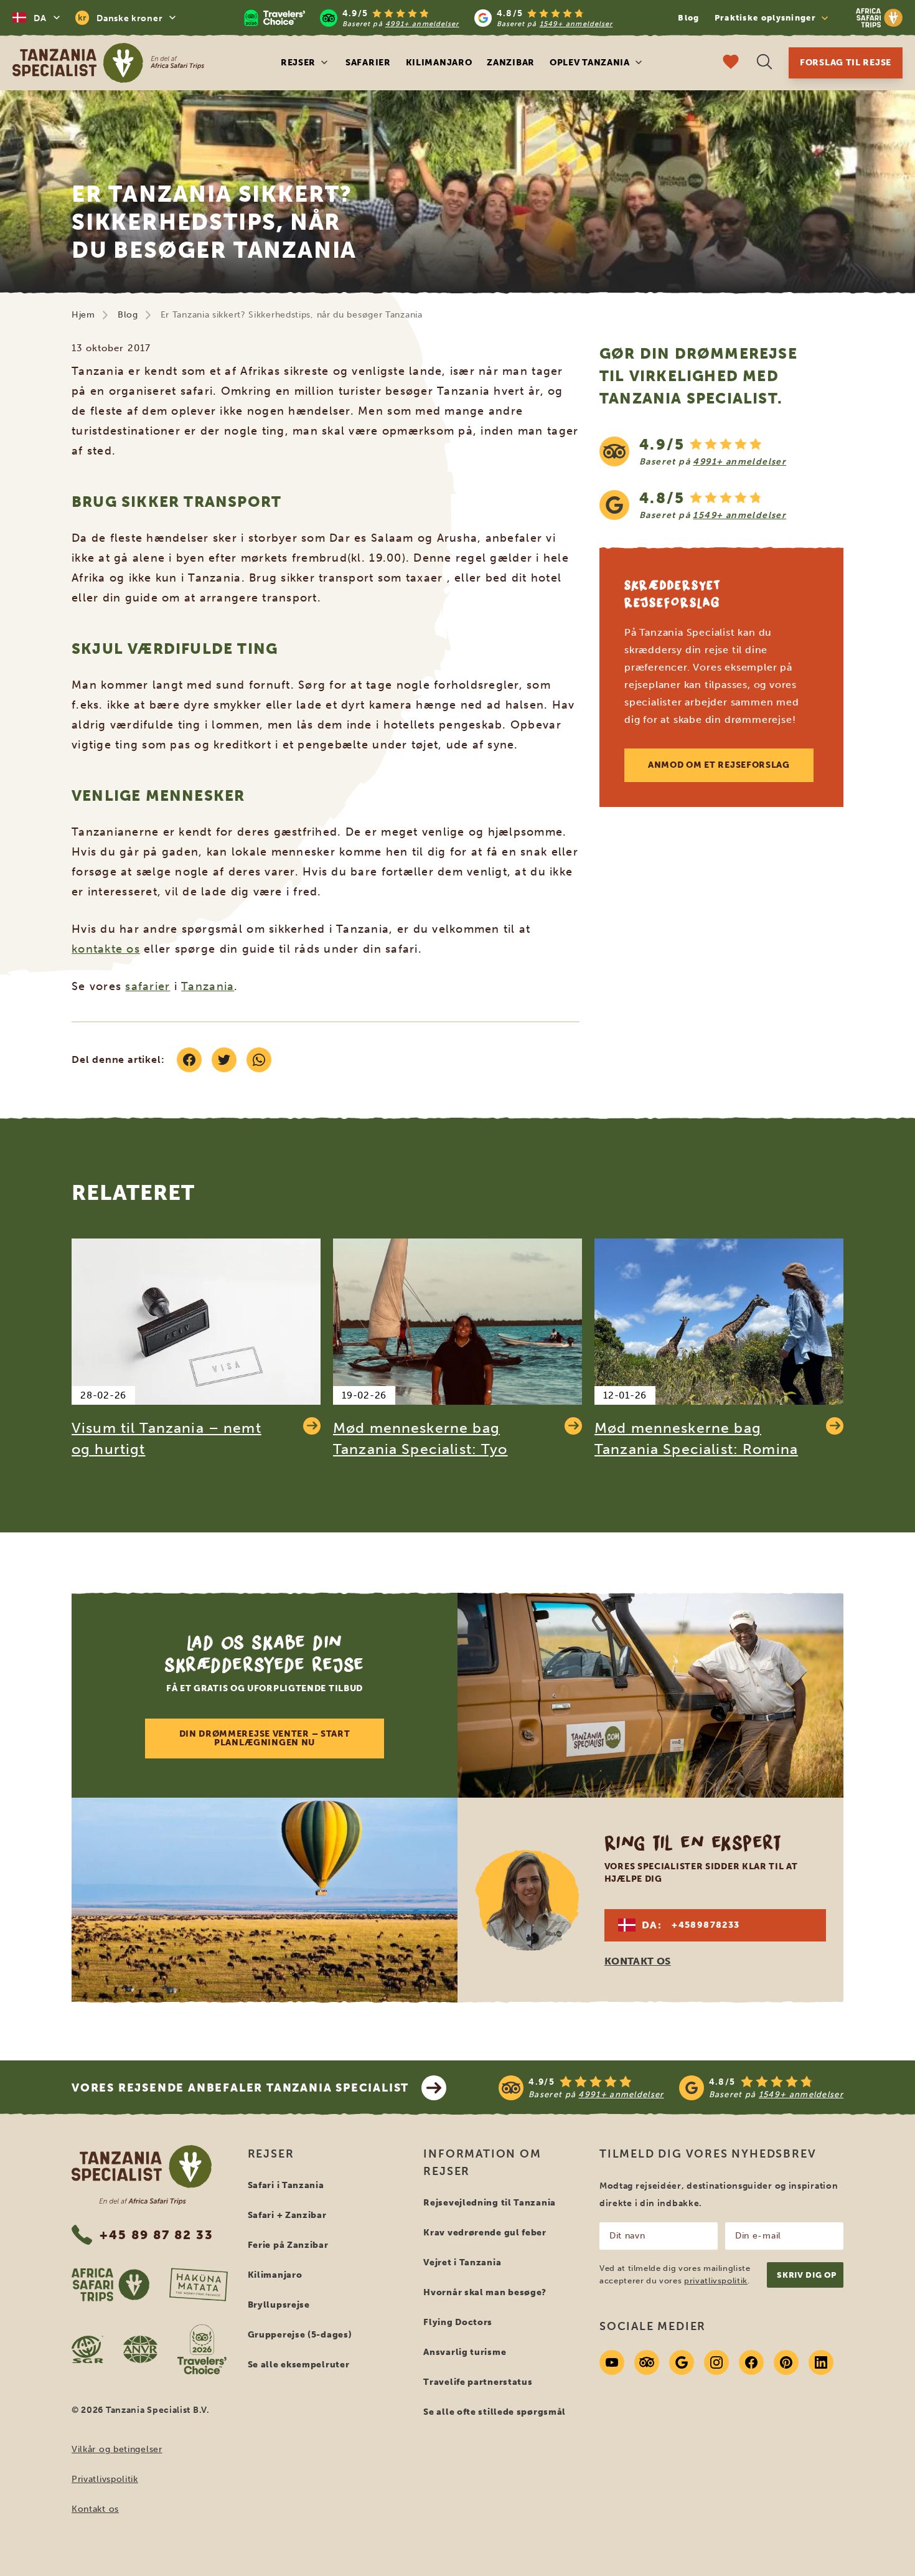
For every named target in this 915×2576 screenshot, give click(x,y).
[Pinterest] (786, 2362)
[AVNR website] (140, 2349)
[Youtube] (612, 2362)
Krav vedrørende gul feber (485, 2233)
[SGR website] (87, 2349)
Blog (688, 18)
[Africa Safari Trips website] (110, 2285)
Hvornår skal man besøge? (485, 2292)
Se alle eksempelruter (299, 2365)
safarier (148, 986)
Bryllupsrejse (279, 2305)
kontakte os (106, 949)
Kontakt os (95, 2509)
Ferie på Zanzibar (288, 2245)
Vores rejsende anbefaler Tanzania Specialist (240, 2088)
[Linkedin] (821, 2362)
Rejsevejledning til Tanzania (490, 2203)
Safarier (368, 63)
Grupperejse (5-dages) (300, 2335)
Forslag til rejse (846, 63)
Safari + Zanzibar (287, 2215)
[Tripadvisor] (647, 2362)
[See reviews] (721, 478)
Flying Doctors (458, 2322)
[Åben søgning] (764, 63)
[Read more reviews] (428, 18)
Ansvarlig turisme (465, 2352)
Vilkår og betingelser (117, 2449)
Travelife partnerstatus (478, 2382)
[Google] (682, 2362)
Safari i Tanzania (286, 2185)
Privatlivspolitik (105, 2479)
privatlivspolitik (716, 2281)
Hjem (83, 315)
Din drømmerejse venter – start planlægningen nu (265, 1738)
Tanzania (208, 986)
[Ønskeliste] (731, 63)
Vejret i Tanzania (462, 2262)
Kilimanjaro (439, 63)
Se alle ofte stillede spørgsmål (495, 2412)
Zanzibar (511, 63)
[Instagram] (716, 2362)
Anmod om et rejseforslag (719, 765)
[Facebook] (751, 2362)
